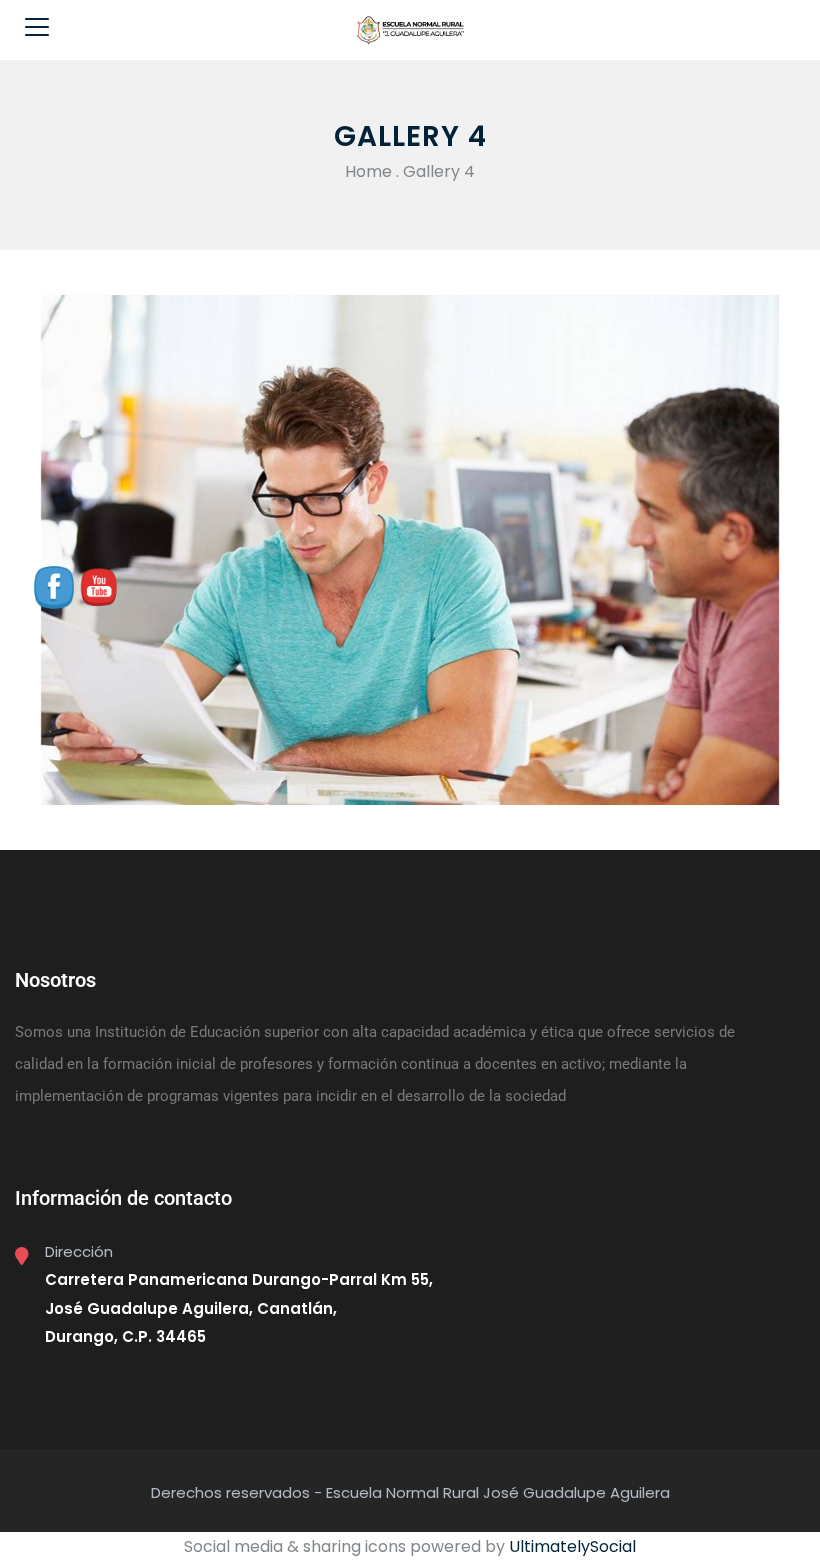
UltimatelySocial (572, 1546)
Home (368, 171)
